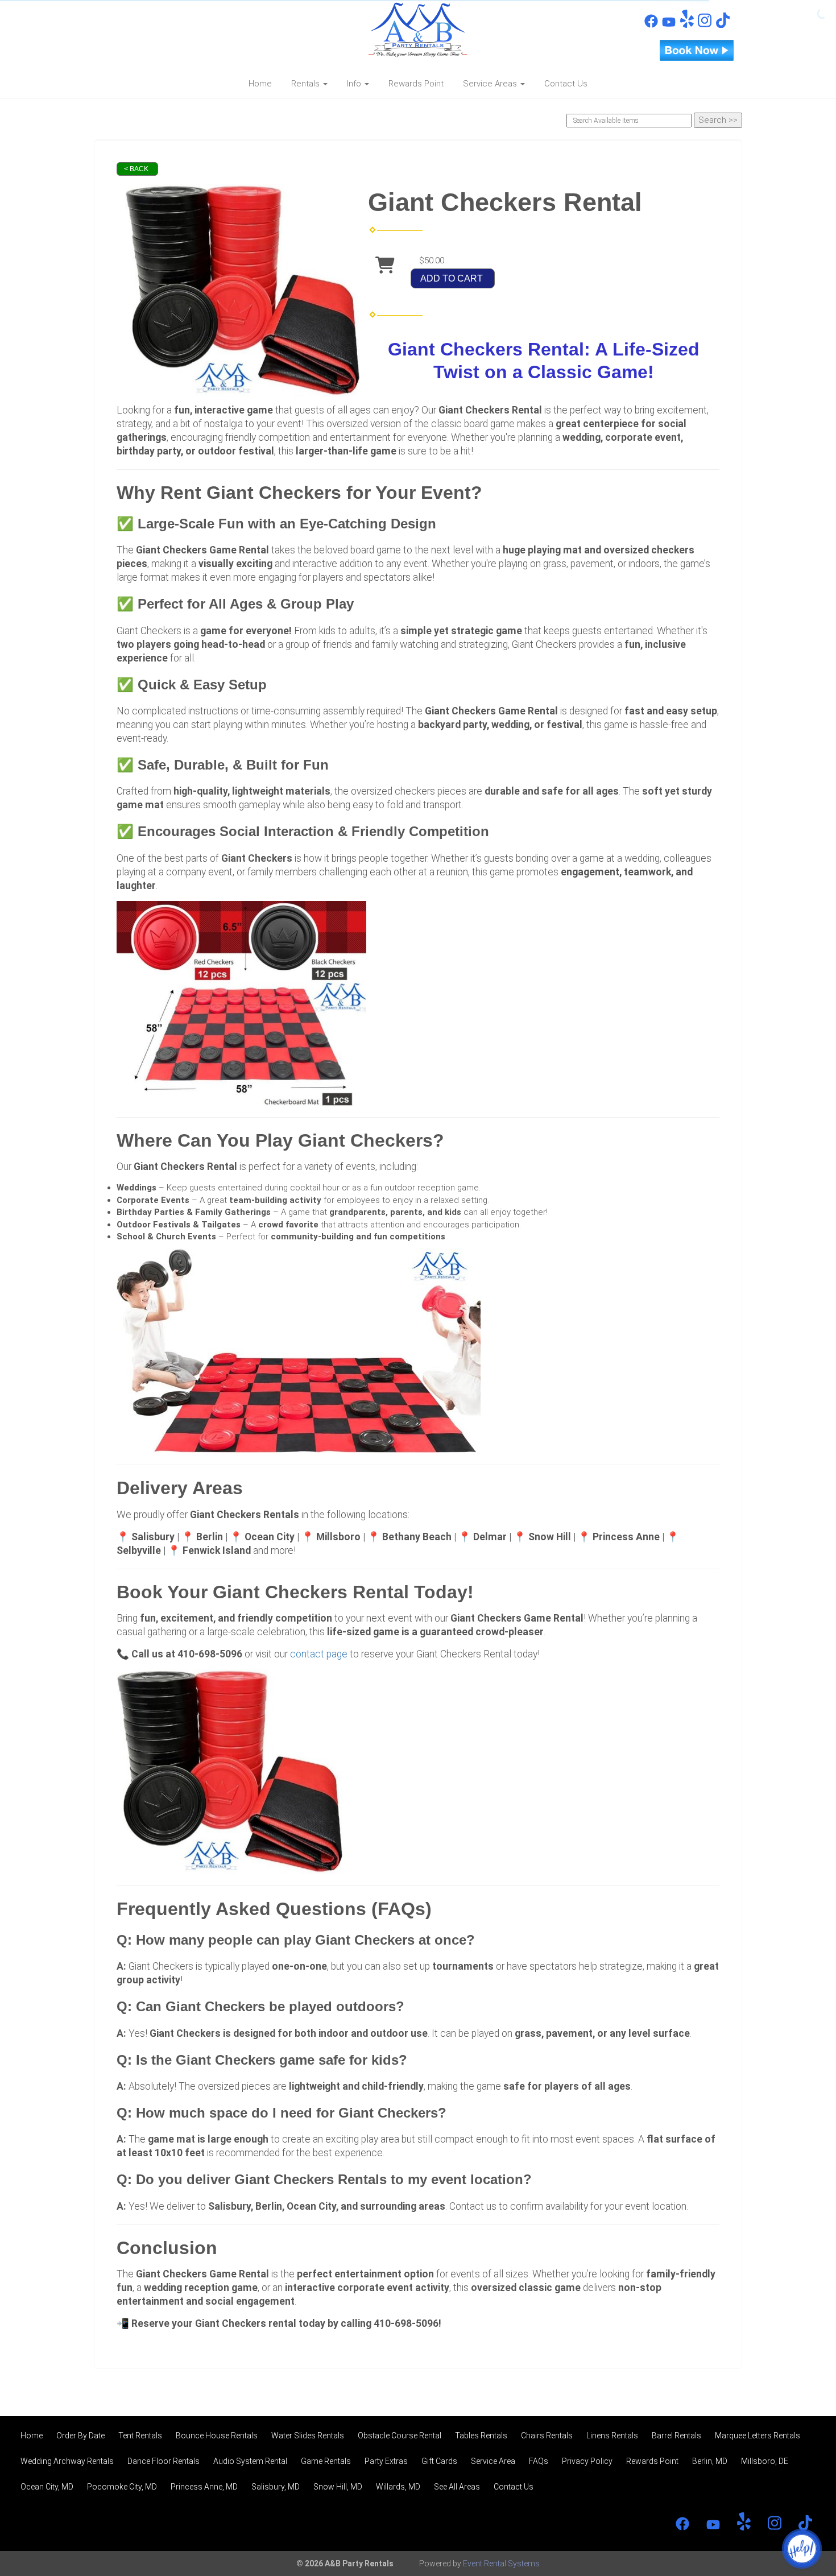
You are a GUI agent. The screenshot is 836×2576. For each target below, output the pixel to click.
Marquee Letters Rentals (758, 2436)
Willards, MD (398, 2487)
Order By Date (80, 2436)
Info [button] (355, 84)
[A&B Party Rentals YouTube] (669, 25)
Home (260, 84)
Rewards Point (416, 84)
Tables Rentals (481, 2436)
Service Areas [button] (491, 84)
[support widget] (802, 2549)
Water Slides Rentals (308, 2436)
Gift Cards (439, 2461)
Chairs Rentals (547, 2436)
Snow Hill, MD (338, 2487)
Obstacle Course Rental (400, 2436)
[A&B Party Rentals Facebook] (651, 25)
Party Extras (386, 2461)
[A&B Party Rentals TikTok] (723, 25)
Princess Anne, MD (204, 2487)
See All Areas (457, 2487)
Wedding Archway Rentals (67, 2461)
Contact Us (566, 84)
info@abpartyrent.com (162, 38)
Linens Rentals (612, 2436)
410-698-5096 (150, 18)
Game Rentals (326, 2461)
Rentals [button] (307, 84)
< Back (136, 169)
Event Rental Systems (501, 2563)
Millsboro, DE (765, 2461)
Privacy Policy (587, 2461)
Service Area (493, 2461)
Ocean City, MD (47, 2487)
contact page (319, 1654)
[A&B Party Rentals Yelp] (687, 25)
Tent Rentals (140, 2436)
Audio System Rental (250, 2461)
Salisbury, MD (276, 2487)
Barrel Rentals (676, 2436)
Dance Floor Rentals (164, 2461)
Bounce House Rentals (217, 2436)
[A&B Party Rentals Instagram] (705, 25)
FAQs (539, 2461)
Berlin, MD (710, 2461)
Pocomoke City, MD (122, 2487)
